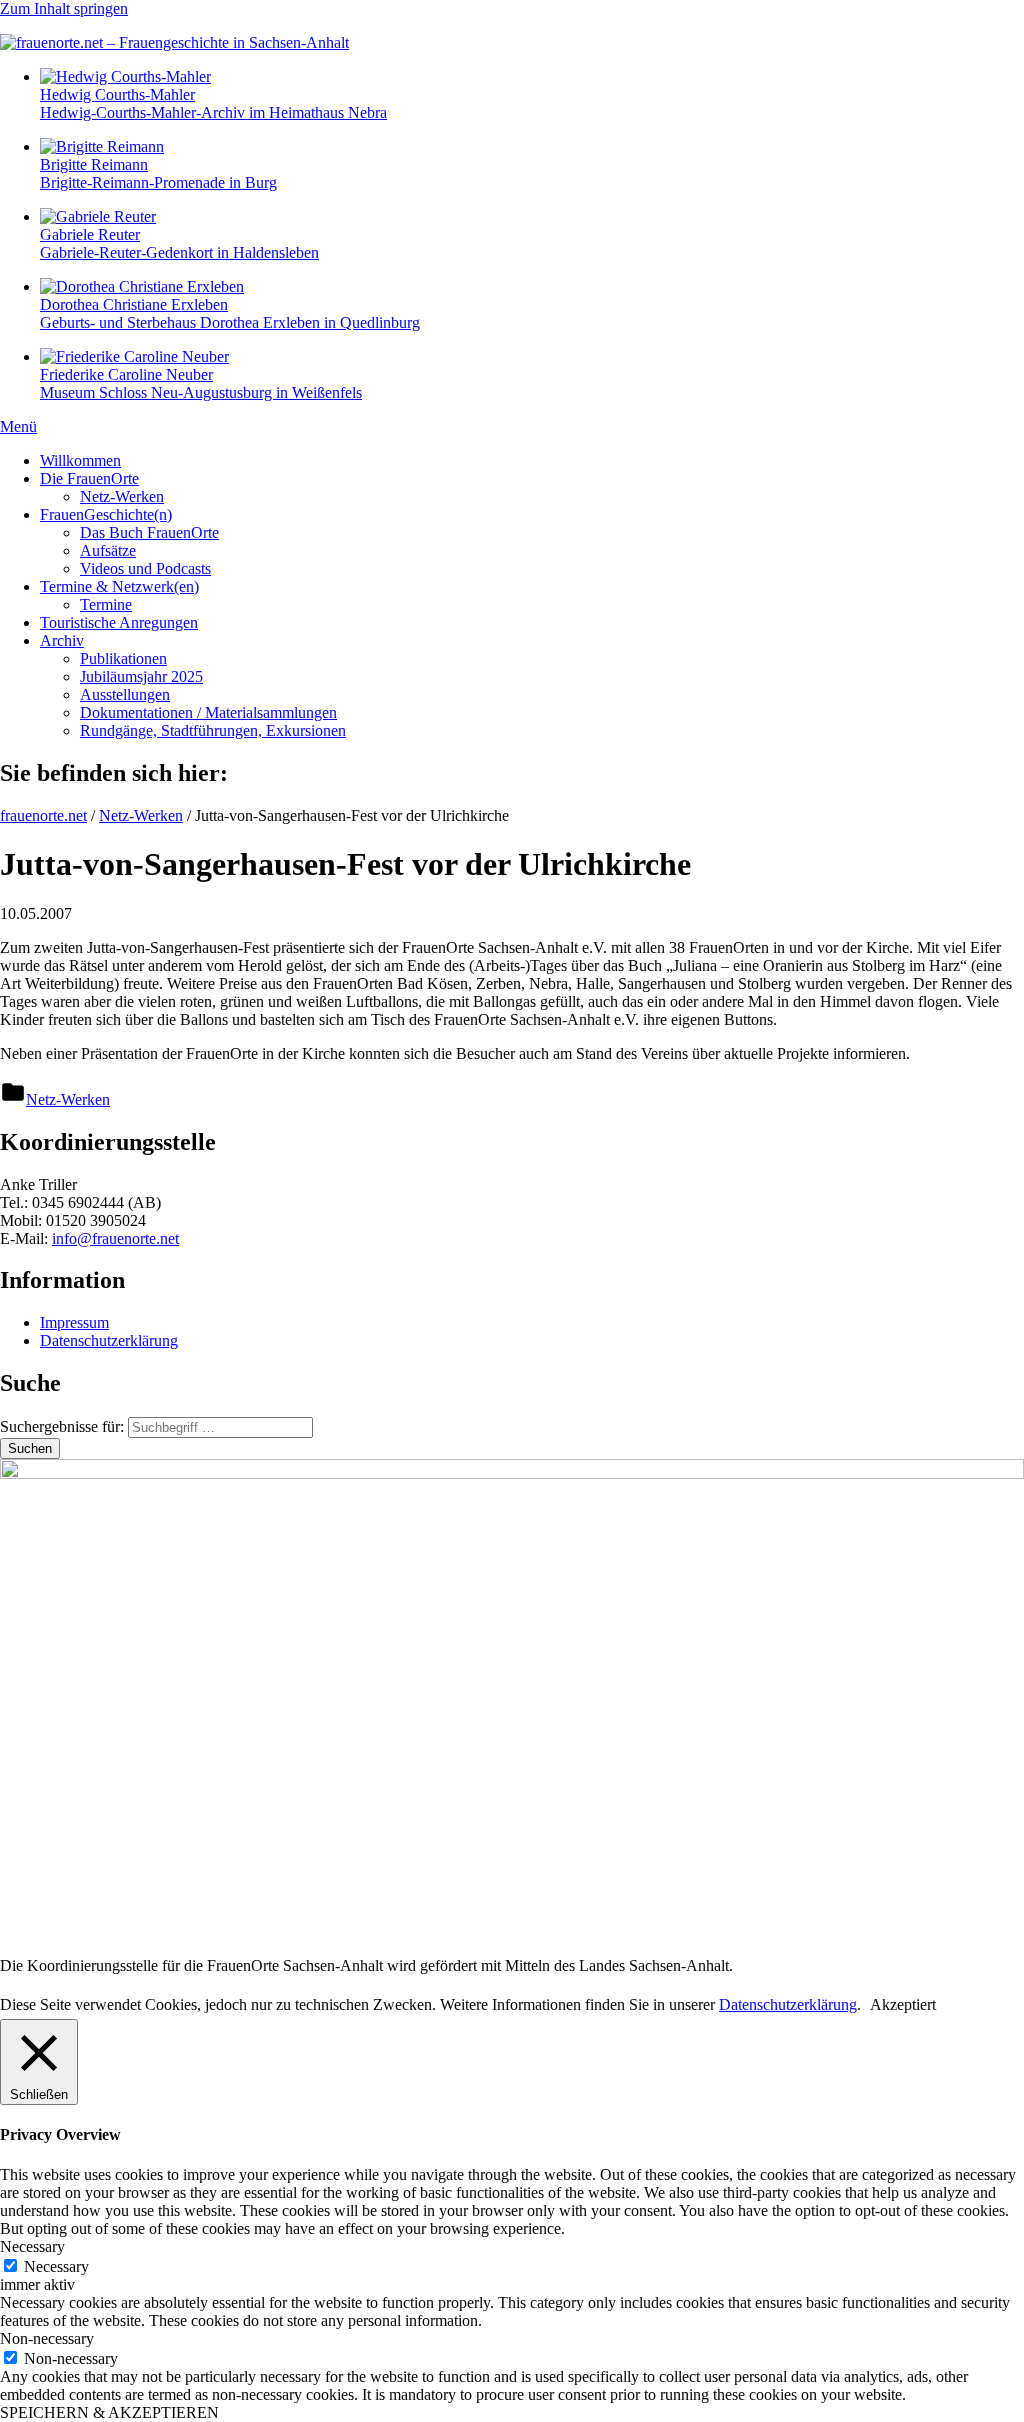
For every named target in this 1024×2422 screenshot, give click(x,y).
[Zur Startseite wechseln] (174, 42)
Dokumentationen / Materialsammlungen (208, 712)
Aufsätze (108, 550)
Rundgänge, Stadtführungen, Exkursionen (213, 730)
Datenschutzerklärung (109, 1340)
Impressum (74, 1322)
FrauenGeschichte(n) (106, 514)
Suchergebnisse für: (64, 1426)
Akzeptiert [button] (903, 2004)
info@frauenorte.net (115, 1238)
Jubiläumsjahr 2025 (141, 676)
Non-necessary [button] (47, 2338)
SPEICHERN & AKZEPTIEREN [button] (109, 2412)
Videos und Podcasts (145, 568)
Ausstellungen (125, 694)
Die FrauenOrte (89, 478)
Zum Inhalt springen (64, 8)
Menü (18, 426)
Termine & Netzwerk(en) (119, 586)
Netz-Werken (122, 496)
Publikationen (123, 658)
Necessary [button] (32, 2246)
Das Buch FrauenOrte (149, 532)
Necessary (56, 2266)
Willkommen (80, 460)
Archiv (62, 640)
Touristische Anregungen (119, 622)
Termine (106, 604)
